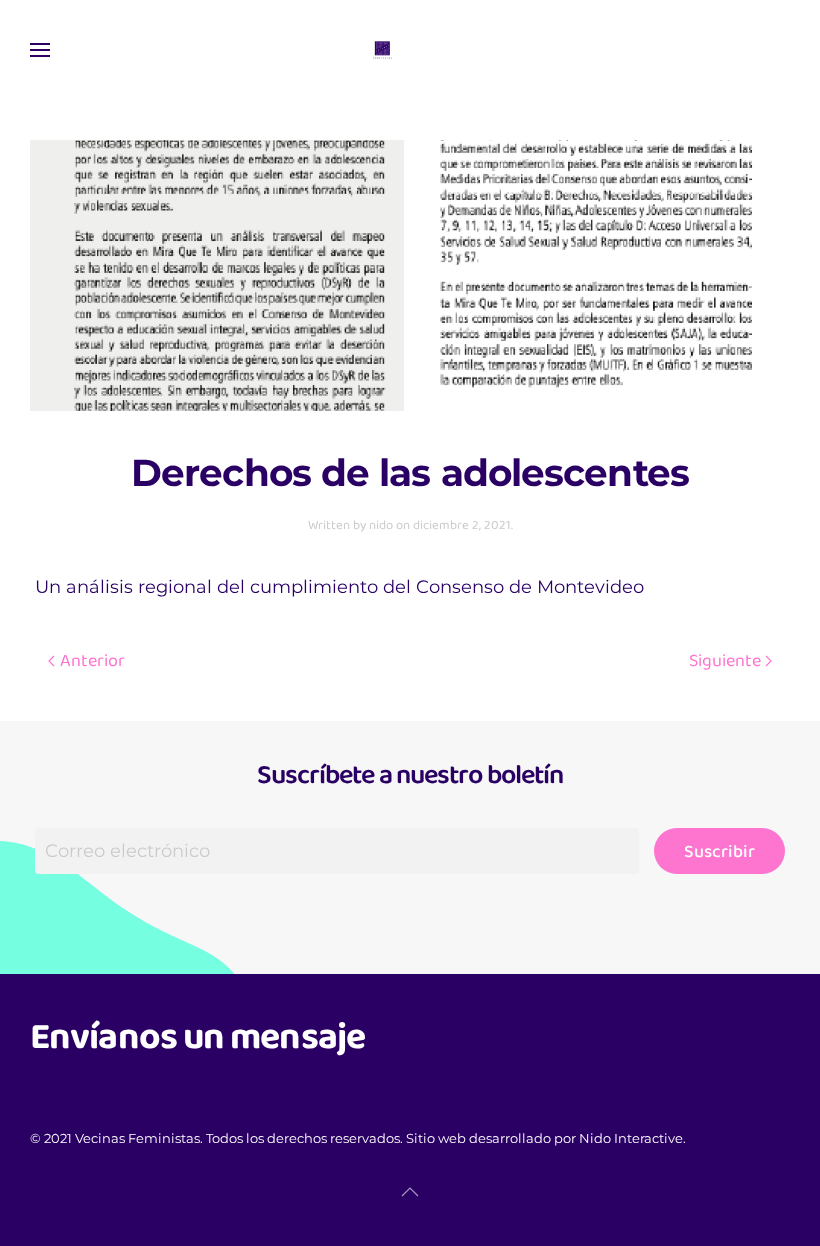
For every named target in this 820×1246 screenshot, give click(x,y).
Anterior (92, 660)
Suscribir (719, 851)
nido (381, 524)
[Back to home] (410, 50)
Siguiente (725, 660)
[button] (40, 50)
